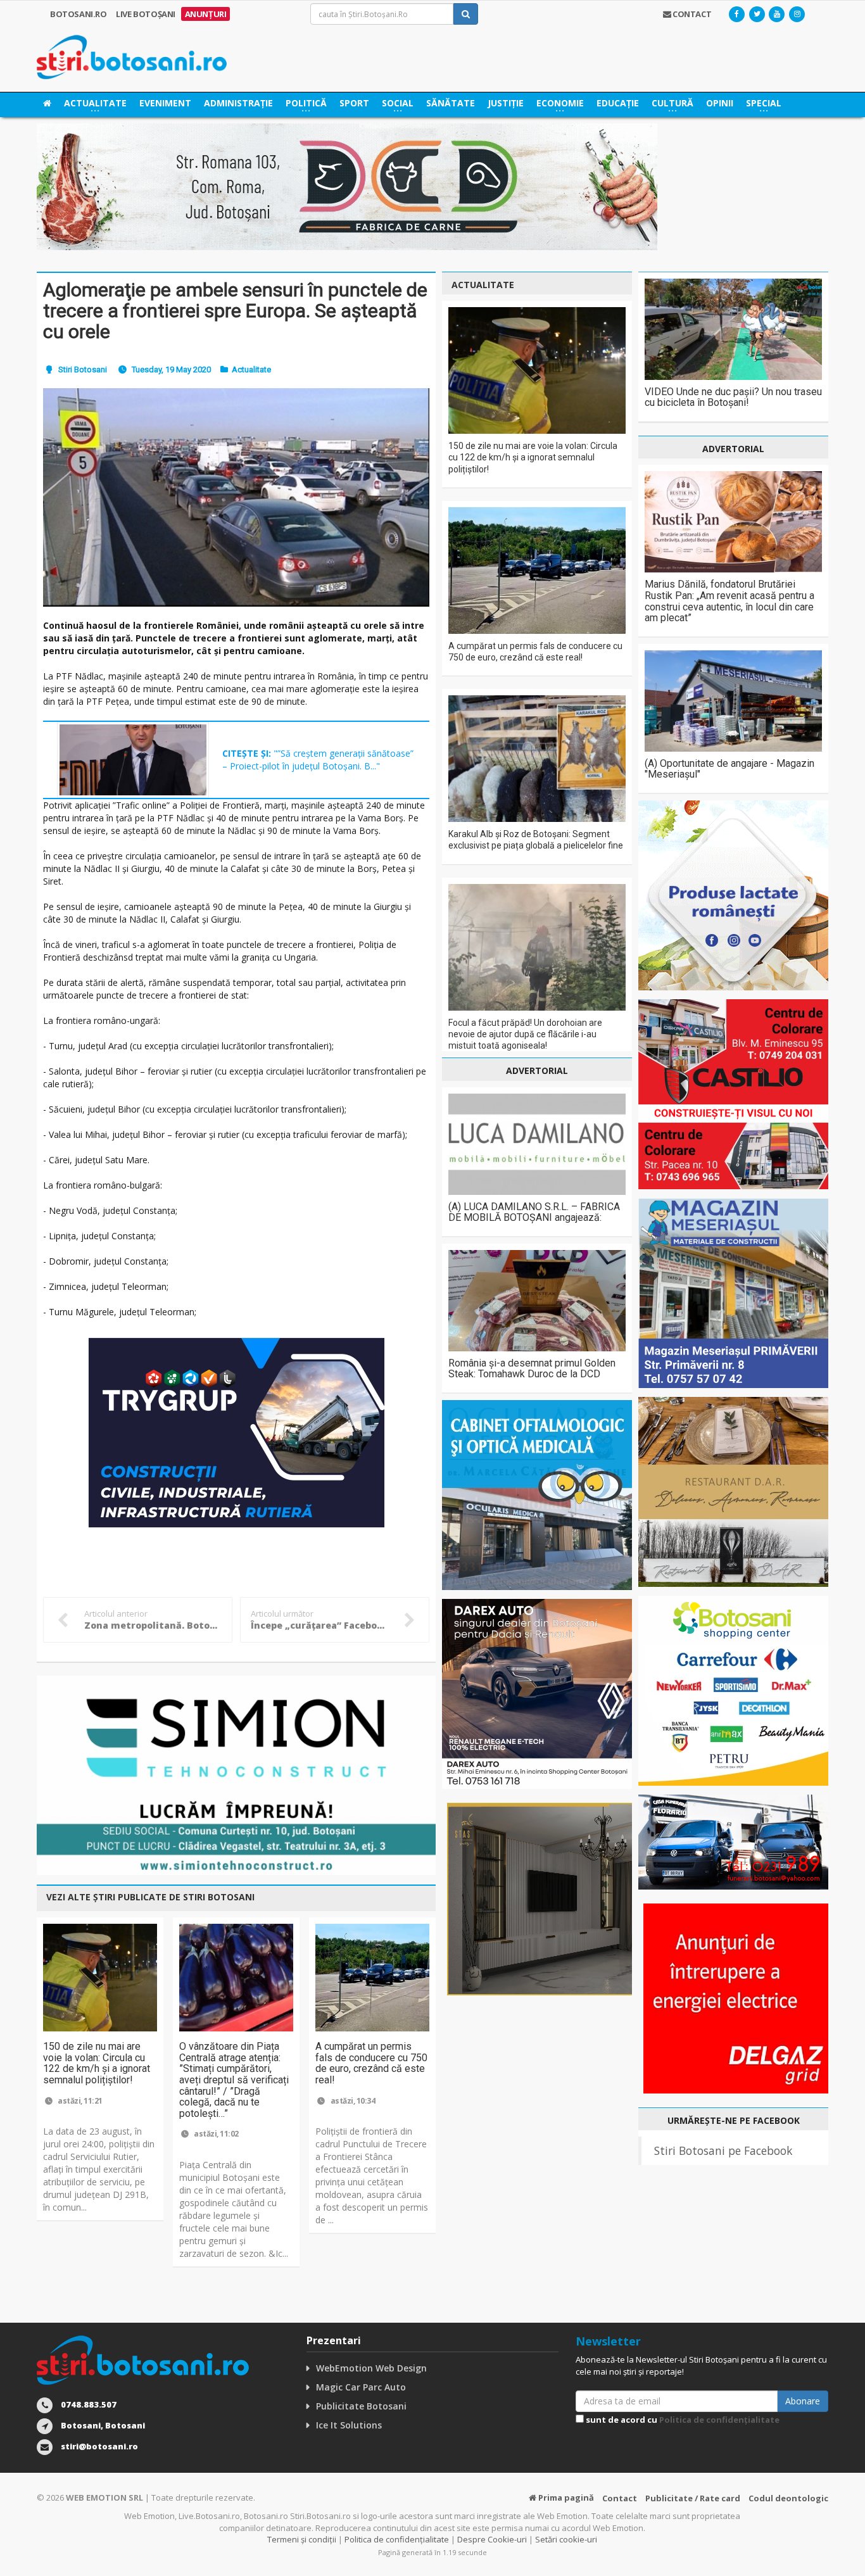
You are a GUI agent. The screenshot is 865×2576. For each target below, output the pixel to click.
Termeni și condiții (302, 2539)
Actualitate (251, 369)
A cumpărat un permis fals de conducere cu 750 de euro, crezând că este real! (371, 2063)
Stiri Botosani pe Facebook (723, 2150)
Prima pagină (565, 2497)
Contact (620, 2498)
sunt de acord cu (682, 2420)
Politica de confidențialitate (719, 2420)
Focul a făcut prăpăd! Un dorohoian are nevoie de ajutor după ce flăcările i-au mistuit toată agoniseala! (525, 1034)
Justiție (506, 103)
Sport (354, 103)
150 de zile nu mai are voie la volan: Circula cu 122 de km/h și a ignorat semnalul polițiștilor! (97, 2063)
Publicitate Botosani (361, 2406)
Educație (618, 103)
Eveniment (165, 103)
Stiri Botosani (83, 369)
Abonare (803, 2401)
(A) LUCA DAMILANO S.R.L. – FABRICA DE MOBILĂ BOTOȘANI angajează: (534, 1212)
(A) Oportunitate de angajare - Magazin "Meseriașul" (729, 769)
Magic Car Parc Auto (361, 2387)
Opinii (720, 103)
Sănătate (451, 103)
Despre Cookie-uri (492, 2539)
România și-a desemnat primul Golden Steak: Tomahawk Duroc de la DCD (532, 1369)
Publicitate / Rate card (693, 2498)
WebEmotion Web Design (371, 2368)
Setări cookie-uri (566, 2539)
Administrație (238, 103)
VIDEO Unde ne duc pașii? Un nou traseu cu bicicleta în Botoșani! (733, 397)
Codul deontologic (788, 2498)
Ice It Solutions (349, 2425)
